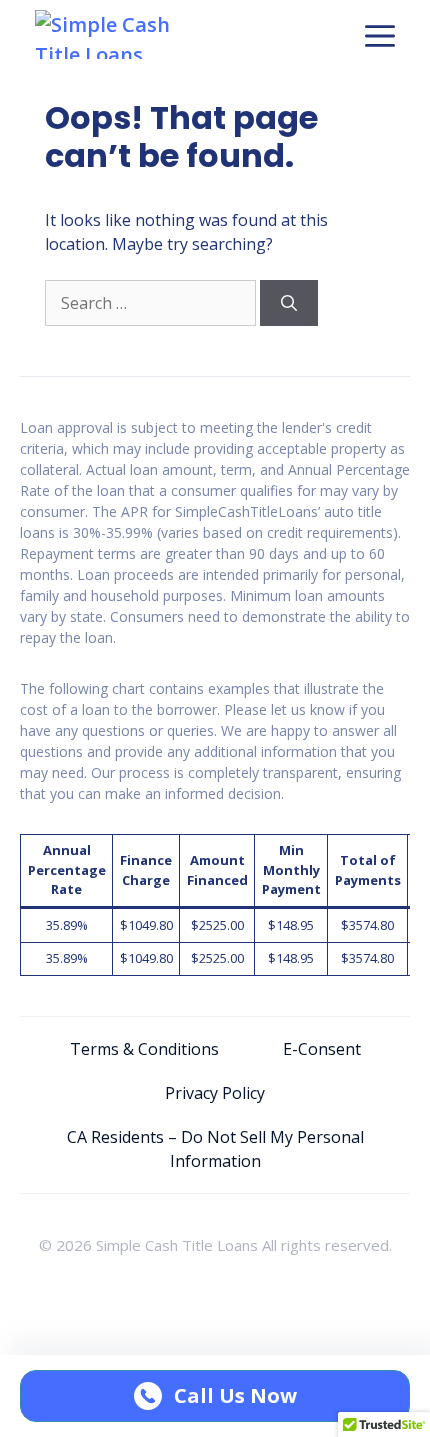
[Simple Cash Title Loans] (122, 34)
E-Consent (322, 1049)
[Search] (289, 303)
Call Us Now (235, 1395)
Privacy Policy (215, 1093)
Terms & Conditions (144, 1049)
